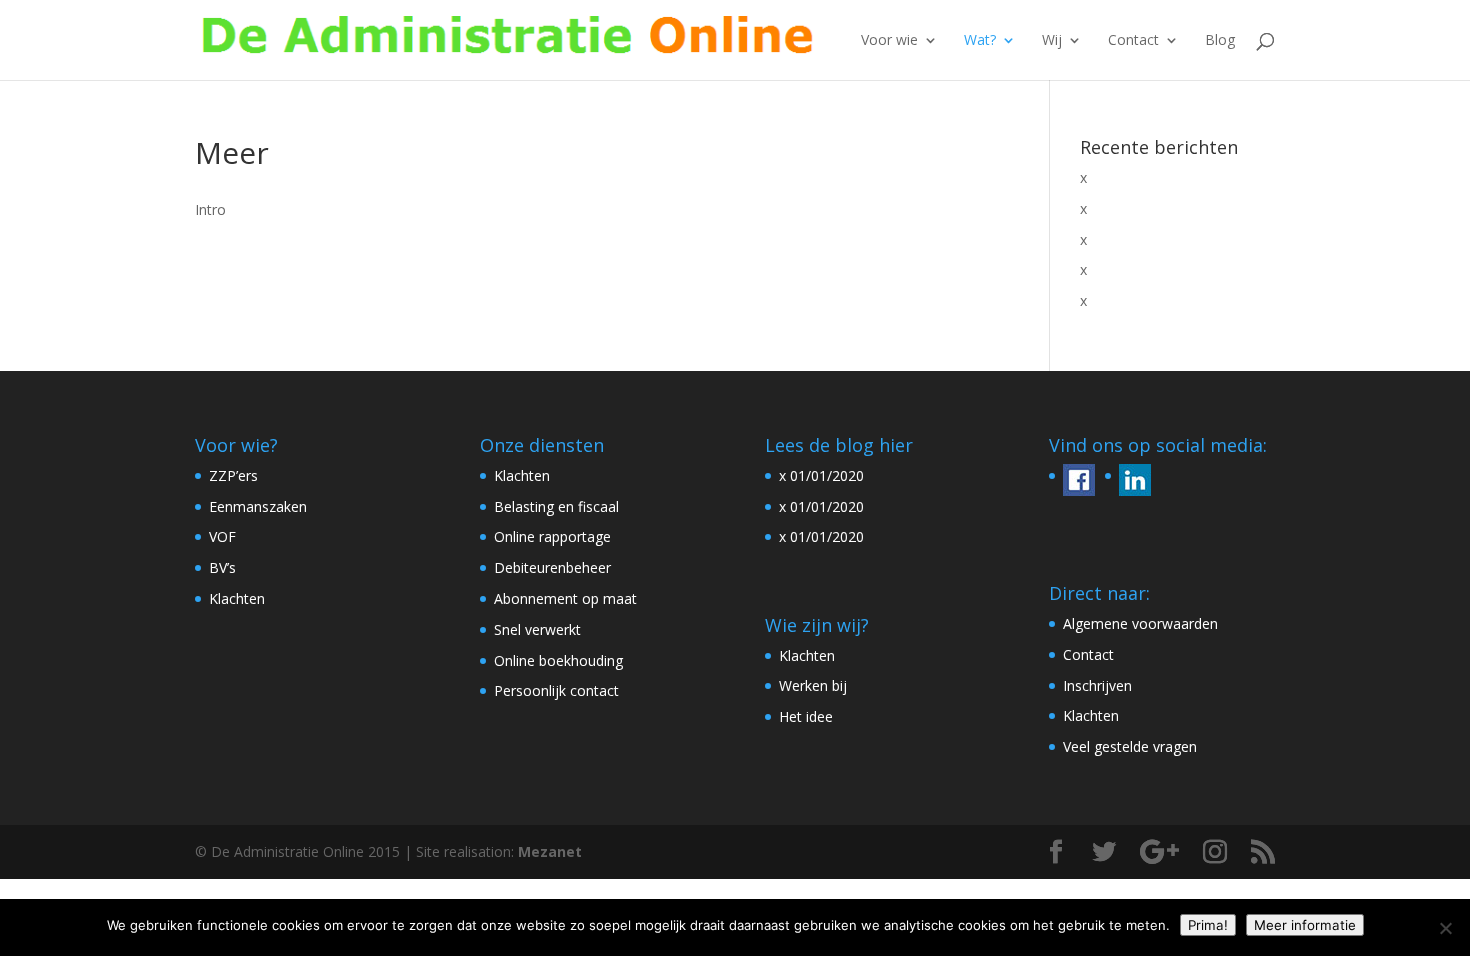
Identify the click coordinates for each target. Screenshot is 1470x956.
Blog (1220, 41)
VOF (222, 536)
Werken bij (813, 685)
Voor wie (889, 41)
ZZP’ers (233, 475)
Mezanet (550, 851)
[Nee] (1445, 928)
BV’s (222, 567)
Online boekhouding (558, 660)
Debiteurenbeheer (552, 567)
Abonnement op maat (565, 598)
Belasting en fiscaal (556, 506)
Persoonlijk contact (556, 690)
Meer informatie (1305, 925)
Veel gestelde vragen (1130, 746)
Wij (1052, 41)
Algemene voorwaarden (1140, 623)
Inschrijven (1097, 685)
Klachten (237, 598)
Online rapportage (552, 536)
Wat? (980, 41)
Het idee (806, 716)
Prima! (1208, 925)
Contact (1133, 41)
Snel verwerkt (537, 629)
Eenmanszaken (258, 506)
